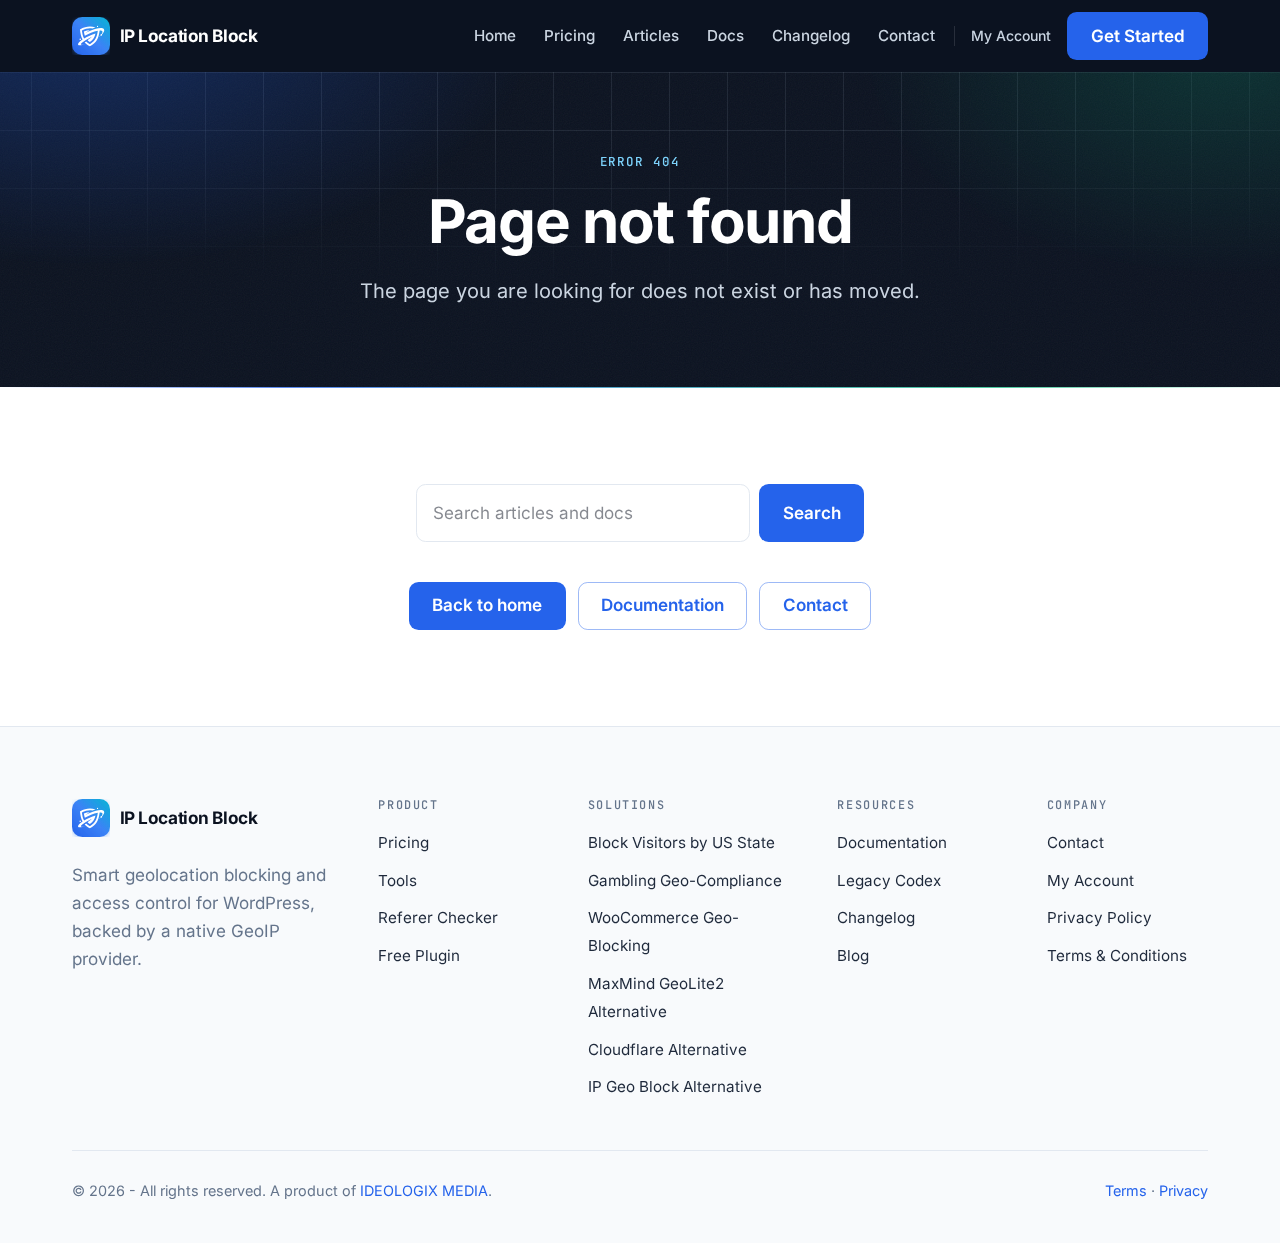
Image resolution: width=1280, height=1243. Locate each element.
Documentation (662, 605)
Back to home (487, 605)
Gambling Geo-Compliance (685, 880)
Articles (651, 35)
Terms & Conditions (1117, 955)
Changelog (811, 35)
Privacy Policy (1099, 917)
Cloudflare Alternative (667, 1049)
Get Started (1138, 36)
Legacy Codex (889, 880)
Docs (725, 35)
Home (495, 35)
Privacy (1183, 1190)
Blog (853, 955)
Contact (906, 35)
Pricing (569, 35)
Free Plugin (419, 955)
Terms (1126, 1190)
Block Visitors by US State (681, 842)
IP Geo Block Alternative (675, 1086)
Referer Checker (438, 917)
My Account (1011, 35)
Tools (397, 880)
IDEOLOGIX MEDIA (424, 1190)
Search (812, 513)
